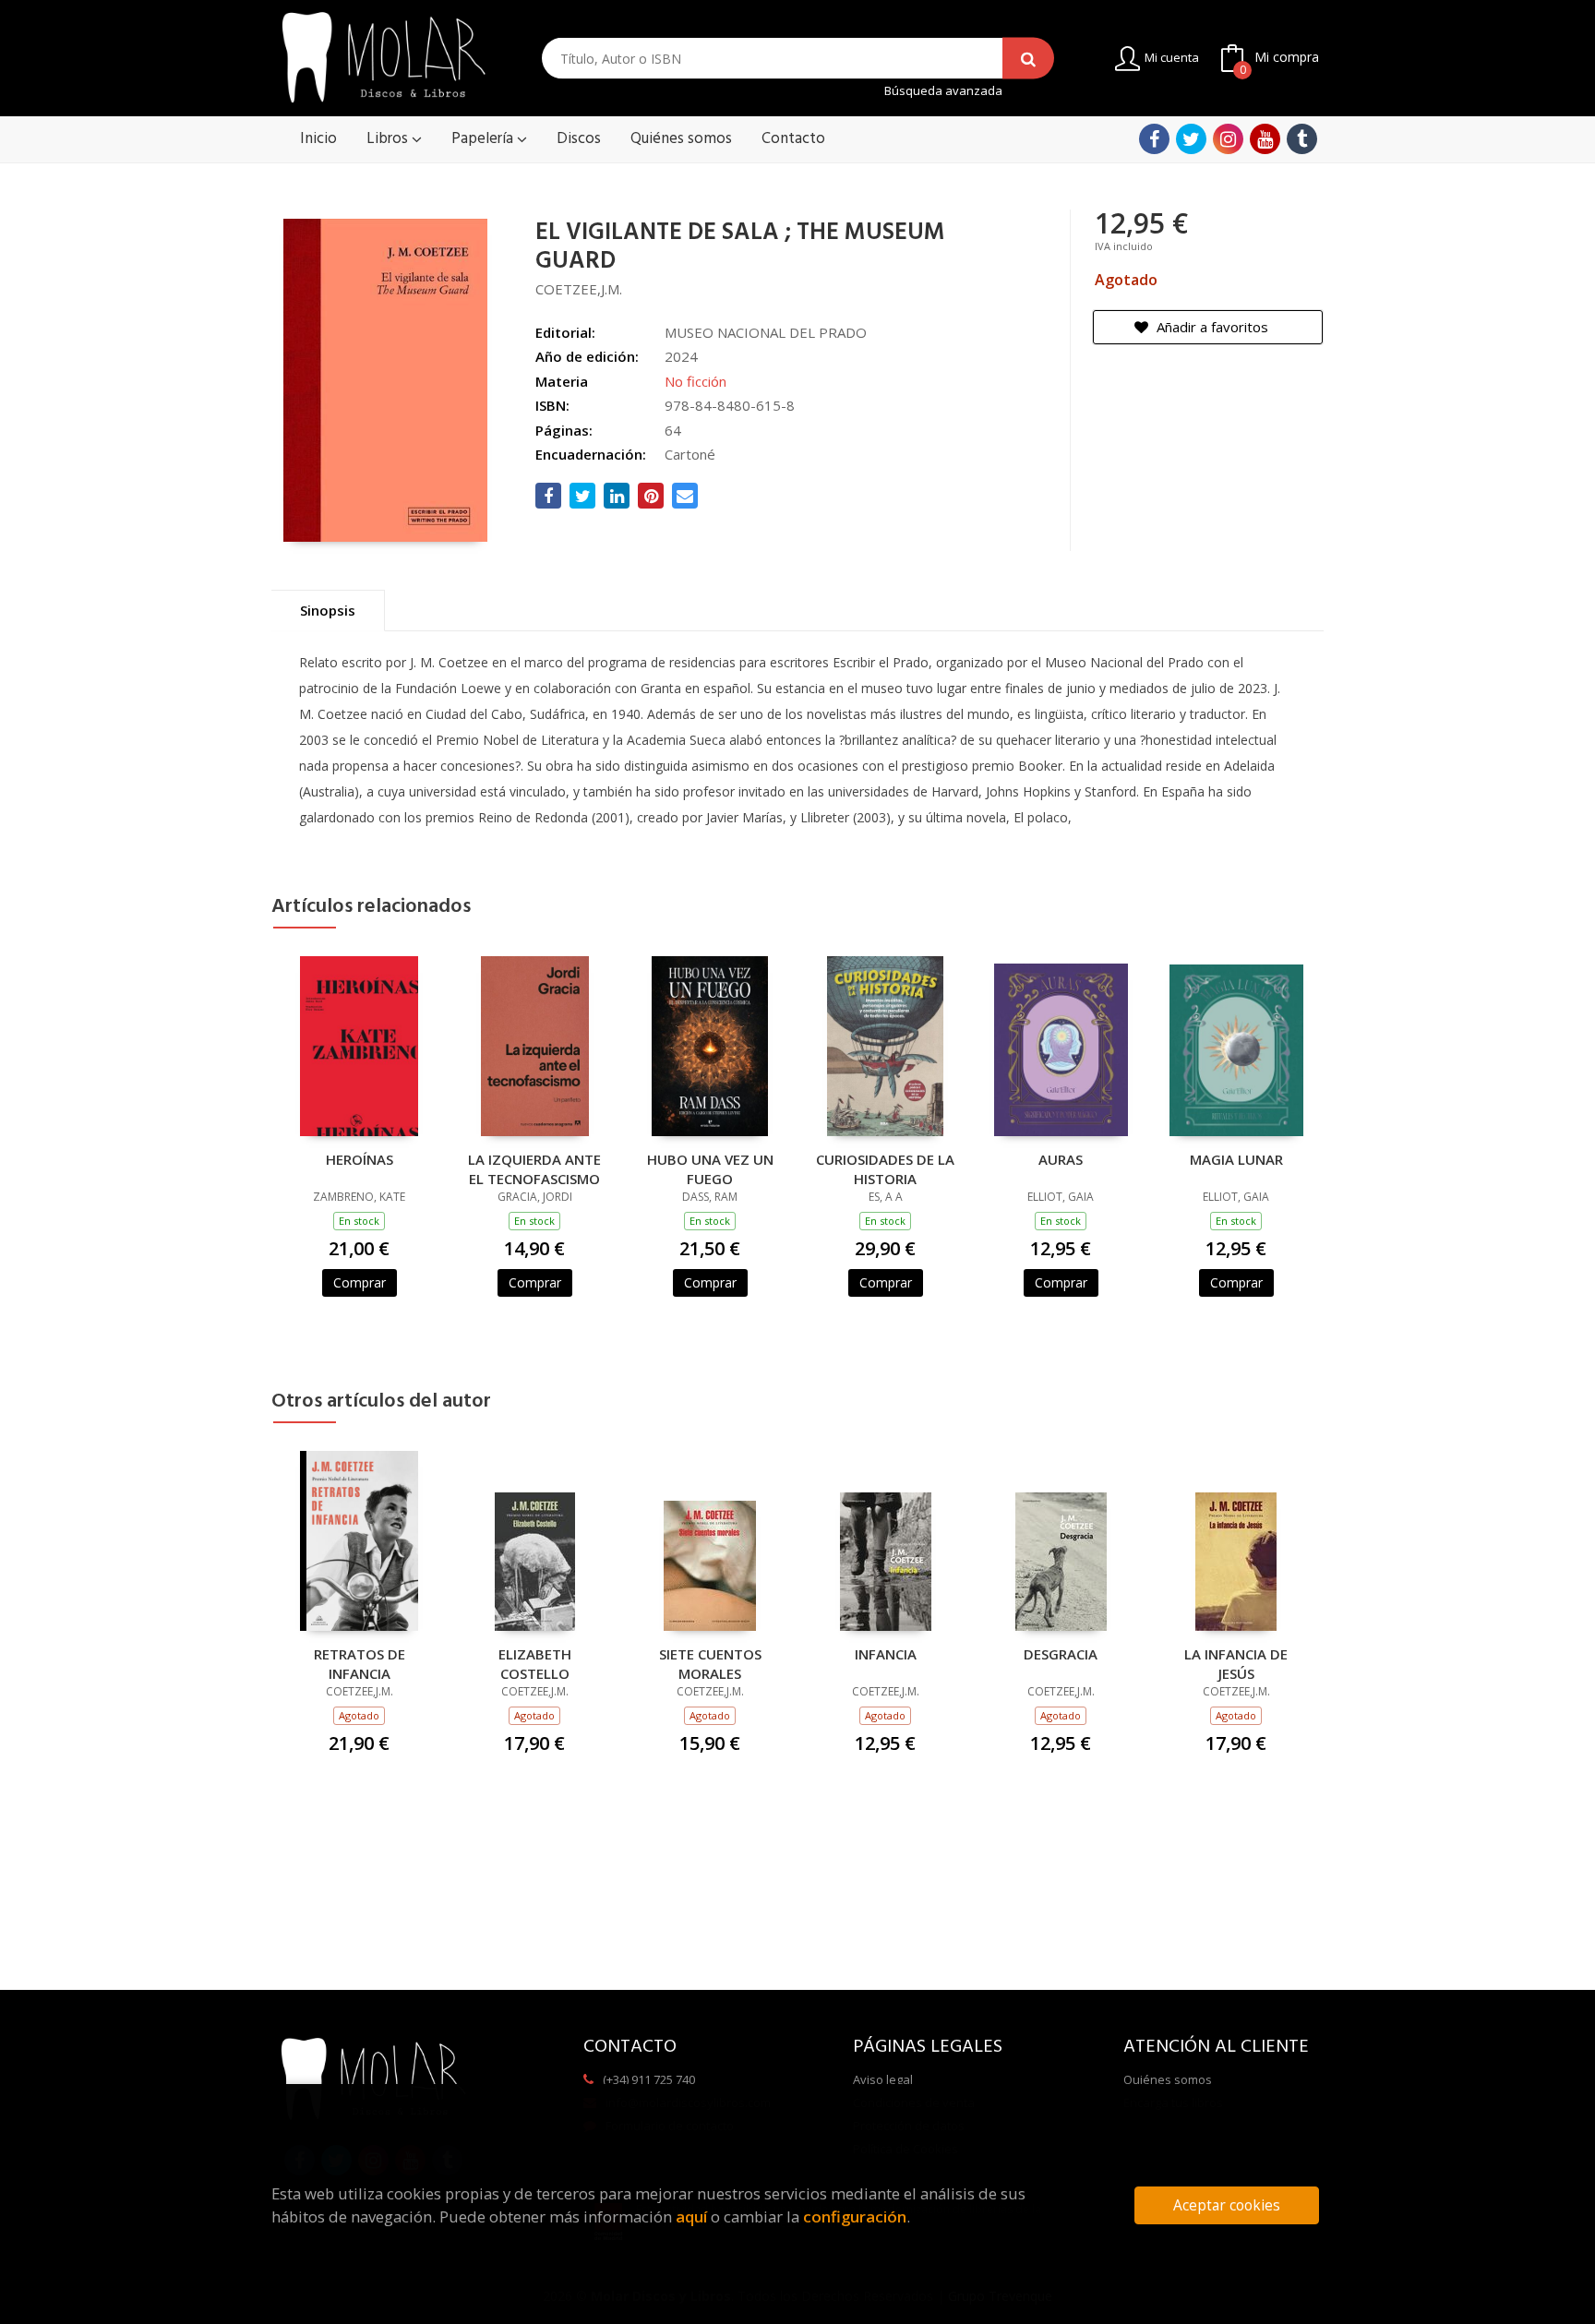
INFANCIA (886, 1654)
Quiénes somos (1168, 2079)
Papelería (484, 139)
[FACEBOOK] (1154, 139)
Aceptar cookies (1227, 2205)
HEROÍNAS (360, 1159)
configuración (855, 2216)
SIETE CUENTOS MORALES (710, 1663)
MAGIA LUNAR (1236, 1159)
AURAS (1061, 1159)
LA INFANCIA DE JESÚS (1236, 1663)
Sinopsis (328, 610)
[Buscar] (1028, 59)
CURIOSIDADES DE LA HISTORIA (885, 1168)
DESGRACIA (1061, 1654)
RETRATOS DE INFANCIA (360, 1663)
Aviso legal (883, 2079)
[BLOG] (1302, 139)
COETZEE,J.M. (579, 289)
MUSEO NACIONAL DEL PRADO (766, 332)
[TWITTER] (1191, 139)
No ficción (696, 381)
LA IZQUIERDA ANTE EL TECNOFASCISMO (534, 1168)
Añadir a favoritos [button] (1211, 327)
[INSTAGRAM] (1228, 139)
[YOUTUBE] (1265, 139)
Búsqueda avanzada (943, 91)
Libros (389, 139)
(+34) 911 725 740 (649, 2079)
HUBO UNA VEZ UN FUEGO (710, 1168)
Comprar (360, 1282)
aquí (691, 2216)
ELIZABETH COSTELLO (535, 1663)
